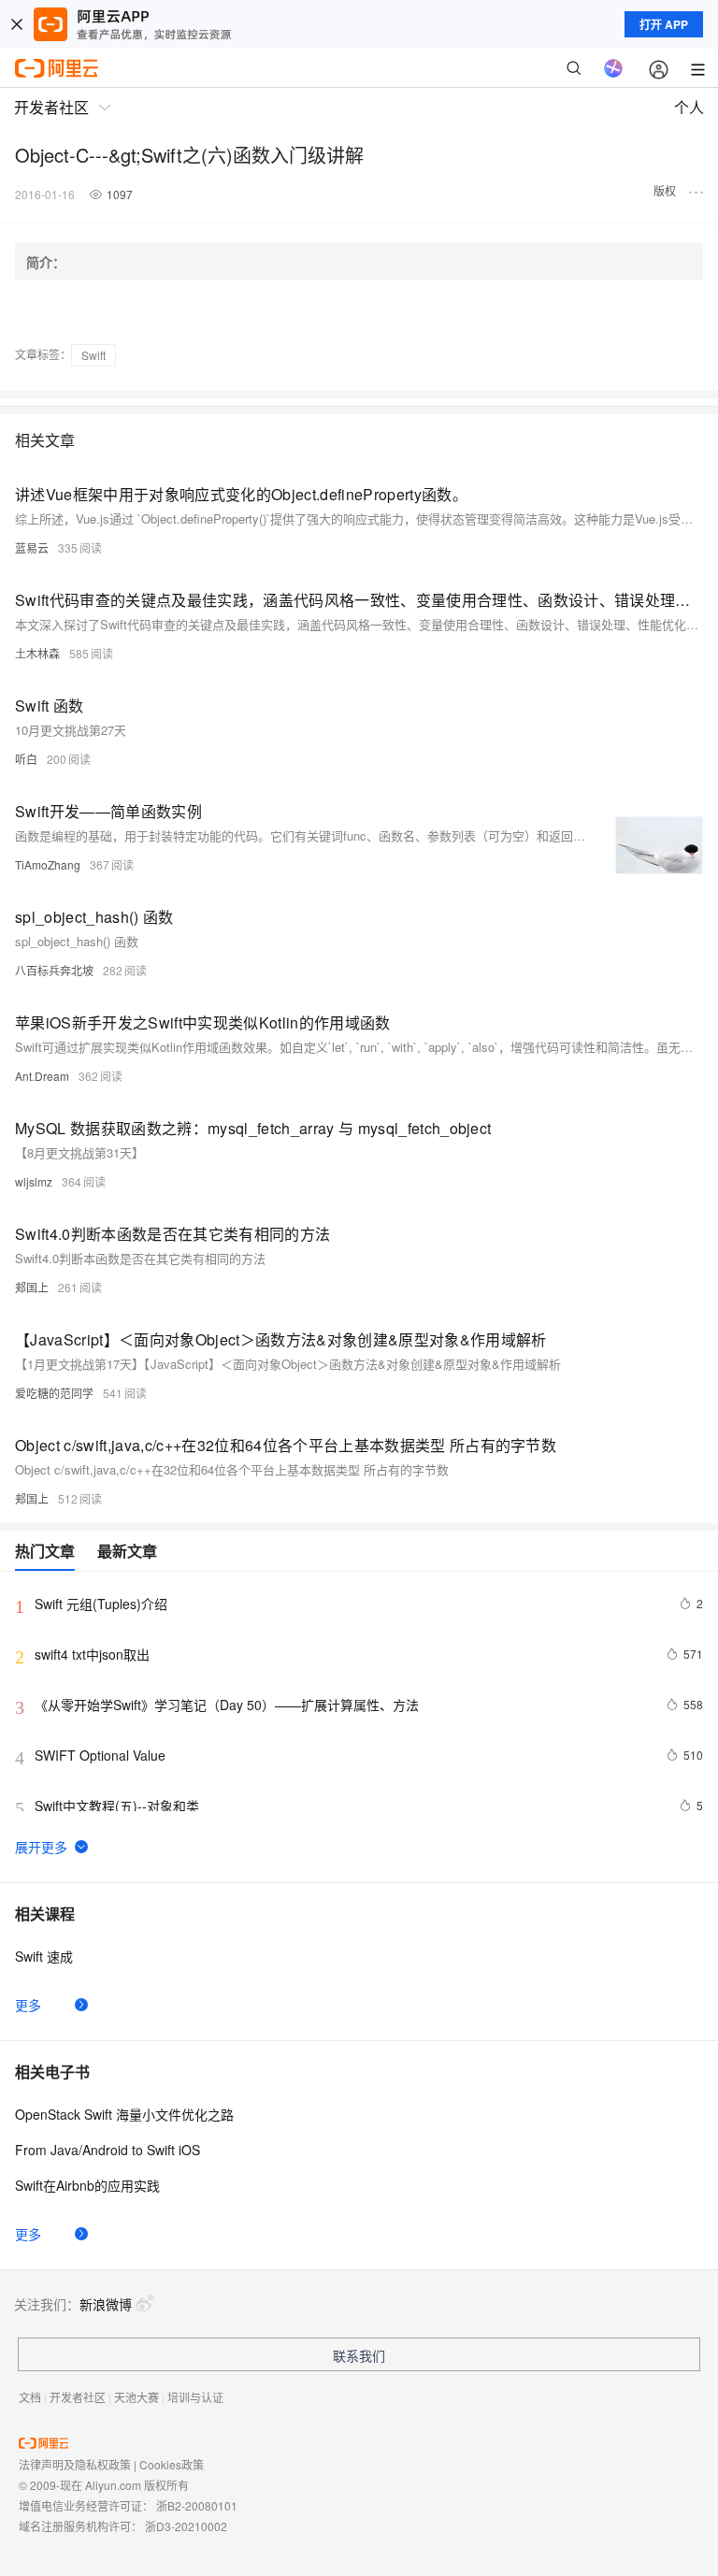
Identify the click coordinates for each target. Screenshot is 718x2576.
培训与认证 (195, 2397)
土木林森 (37, 653)
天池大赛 (136, 2397)
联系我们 (359, 2355)
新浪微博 (106, 2304)
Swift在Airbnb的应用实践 (87, 2185)
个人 (689, 107)
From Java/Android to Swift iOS (108, 2150)
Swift (93, 355)
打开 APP (664, 24)
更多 (28, 2005)
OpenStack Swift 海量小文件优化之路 (124, 2114)
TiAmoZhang (48, 864)
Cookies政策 (172, 2464)
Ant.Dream (42, 1076)
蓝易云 (32, 547)
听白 (26, 759)
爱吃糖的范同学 (54, 1393)
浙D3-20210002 (186, 2526)
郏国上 (32, 1287)
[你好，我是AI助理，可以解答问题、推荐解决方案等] (613, 68)
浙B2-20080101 (197, 2505)
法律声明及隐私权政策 (75, 2464)
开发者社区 (78, 2397)
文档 (30, 2397)
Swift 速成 (44, 1956)
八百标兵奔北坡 (54, 970)
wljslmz (34, 1181)
